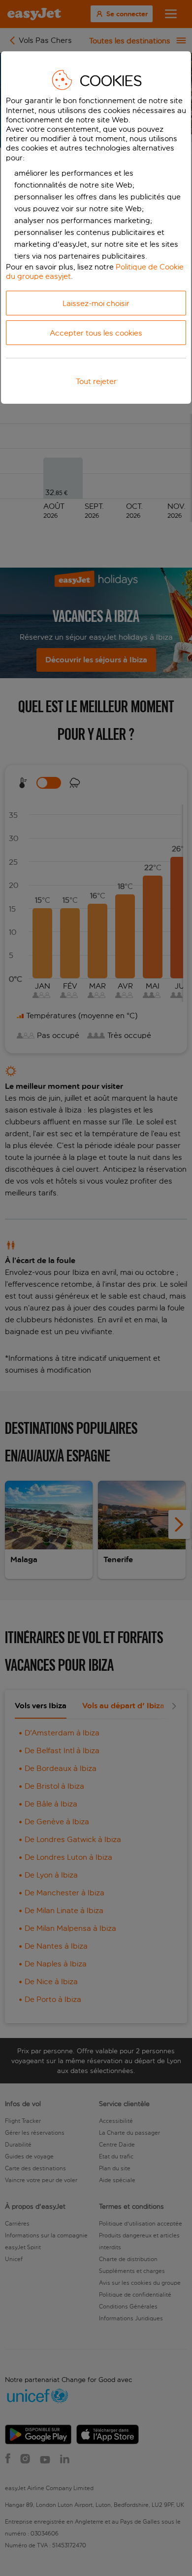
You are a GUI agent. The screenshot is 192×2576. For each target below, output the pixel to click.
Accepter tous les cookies (96, 333)
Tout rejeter (96, 381)
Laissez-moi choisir (96, 303)
